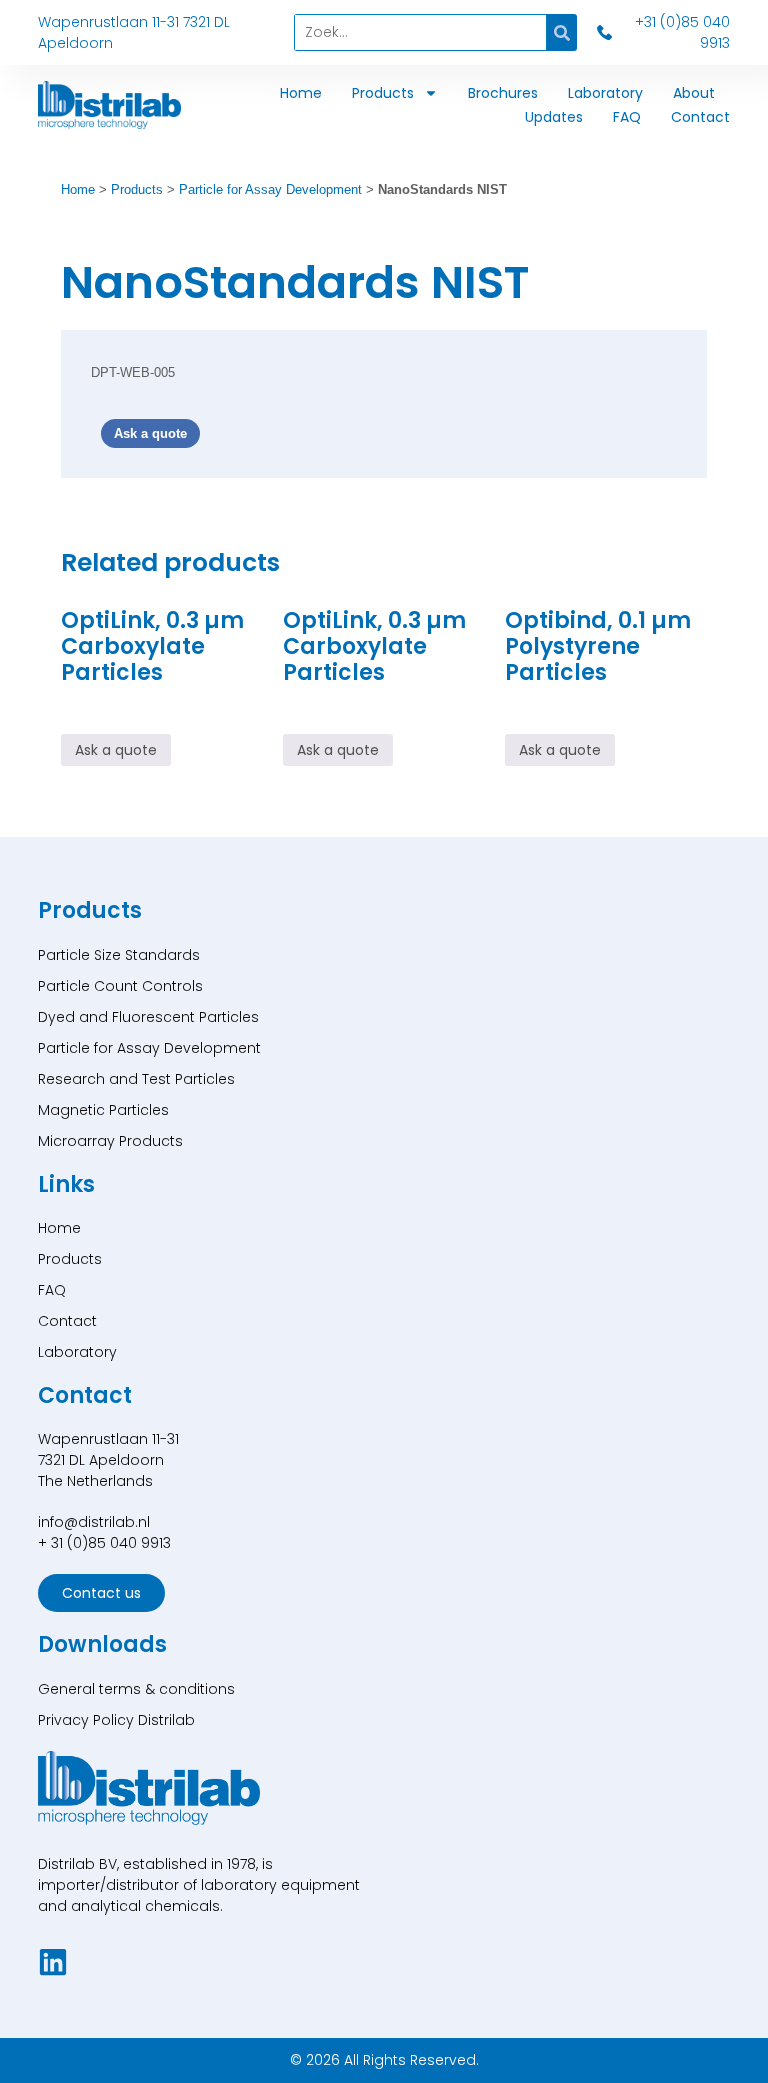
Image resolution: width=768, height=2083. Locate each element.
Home (301, 93)
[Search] (562, 32)
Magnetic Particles (103, 1110)
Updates (554, 117)
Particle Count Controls (120, 986)
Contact (700, 117)
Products (383, 93)
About (694, 93)
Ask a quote (150, 433)
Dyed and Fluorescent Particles (148, 1017)
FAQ (627, 117)
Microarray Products (110, 1141)
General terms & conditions (136, 1689)
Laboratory (605, 93)
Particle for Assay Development (270, 189)
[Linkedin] (53, 1962)
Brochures (503, 93)
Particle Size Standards (119, 955)
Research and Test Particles (136, 1079)
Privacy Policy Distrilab (116, 1720)
